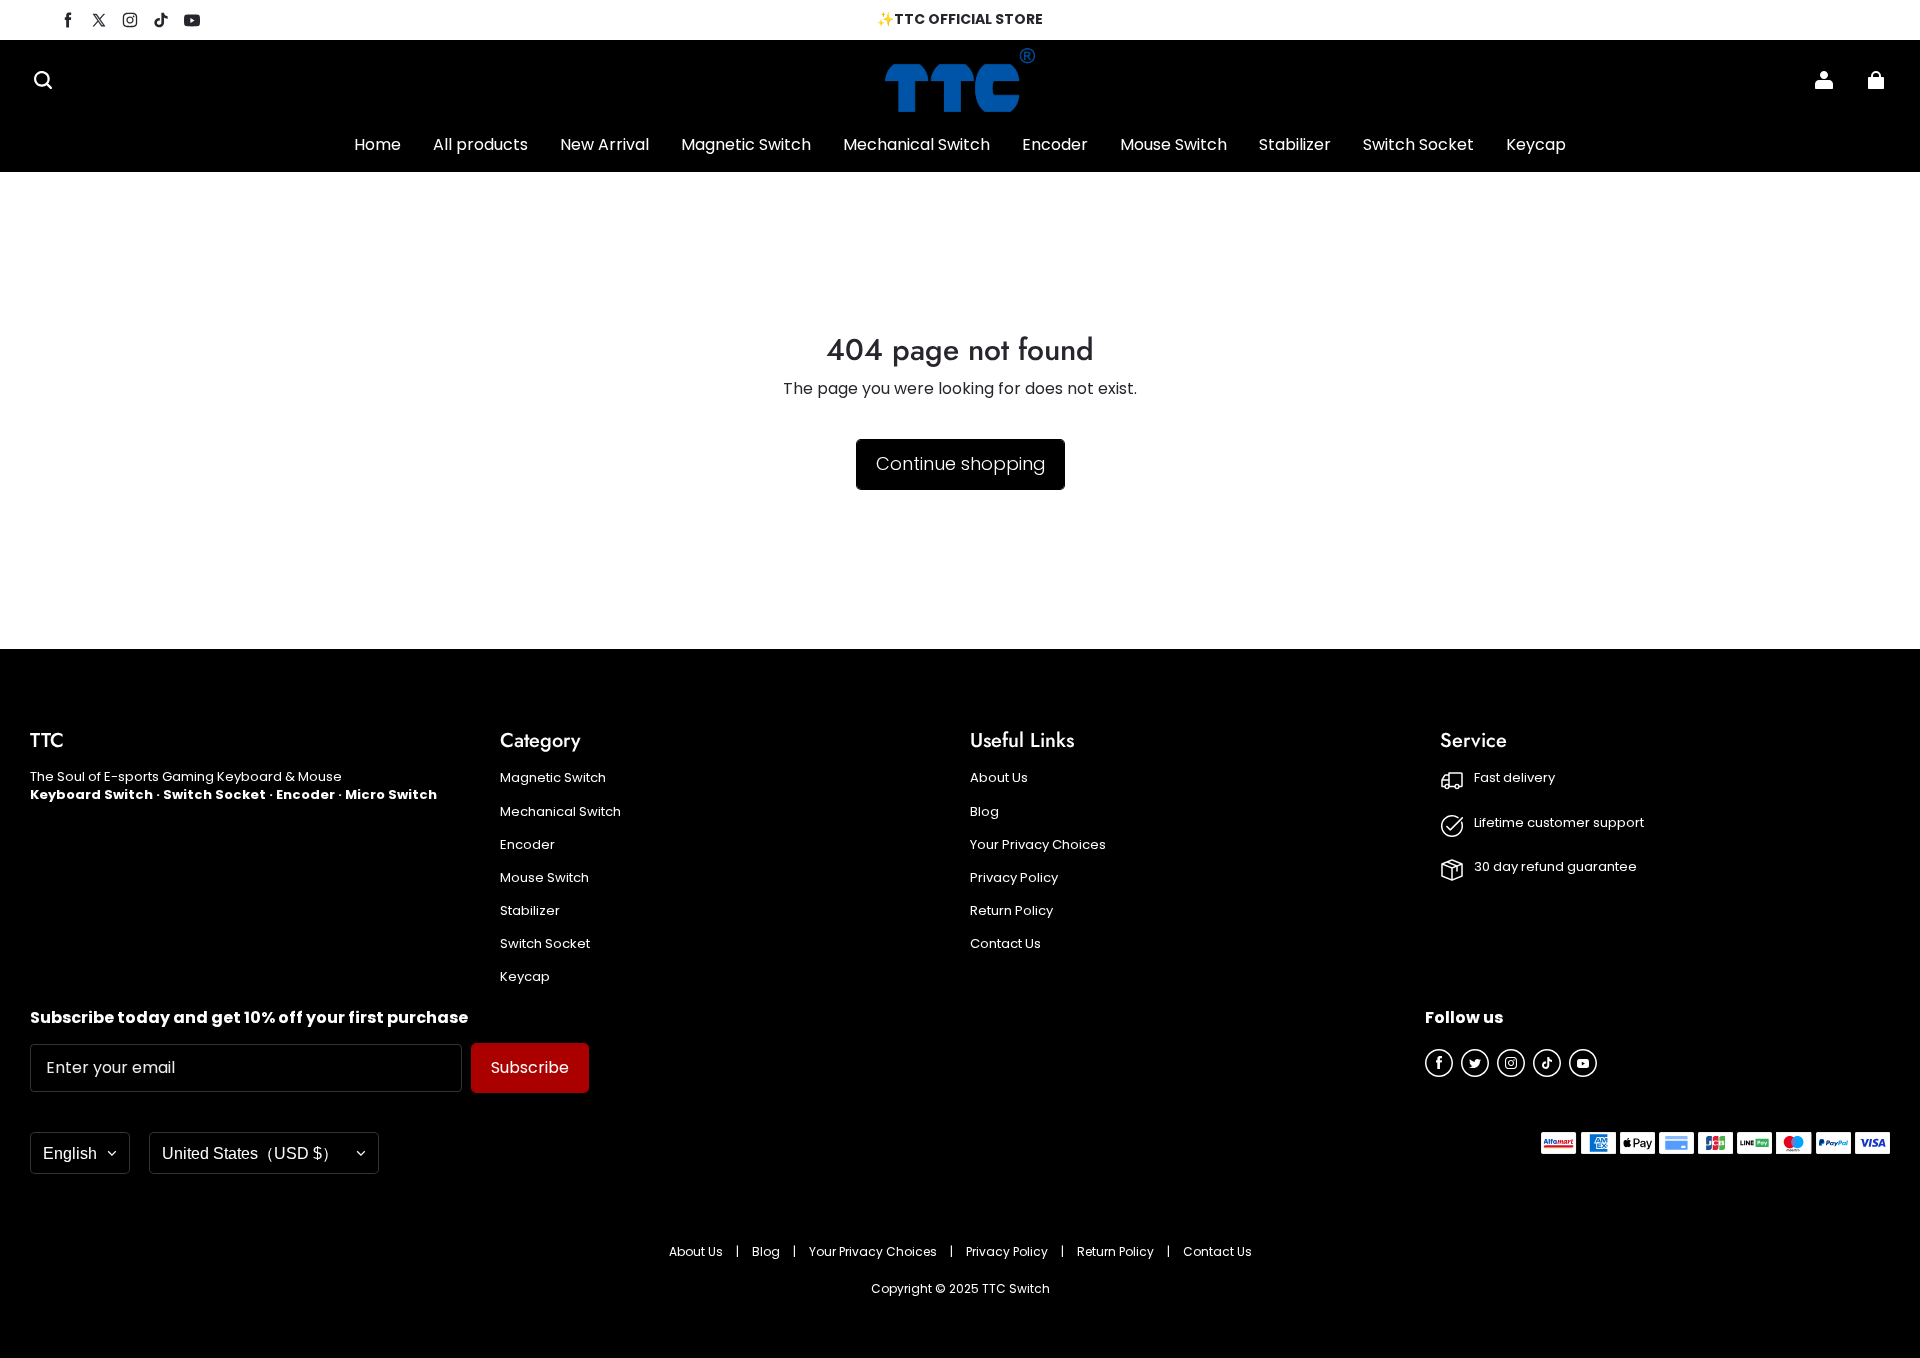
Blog (984, 812)
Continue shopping (960, 463)
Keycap (525, 977)
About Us (999, 778)
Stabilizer (530, 911)
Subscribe (530, 1067)
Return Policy (1011, 911)
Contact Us (1005, 944)
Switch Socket (545, 944)
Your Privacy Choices (1038, 845)
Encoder (527, 845)
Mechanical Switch (560, 812)
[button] (43, 80)
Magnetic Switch (553, 778)
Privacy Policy (1014, 878)
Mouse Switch (544, 878)
